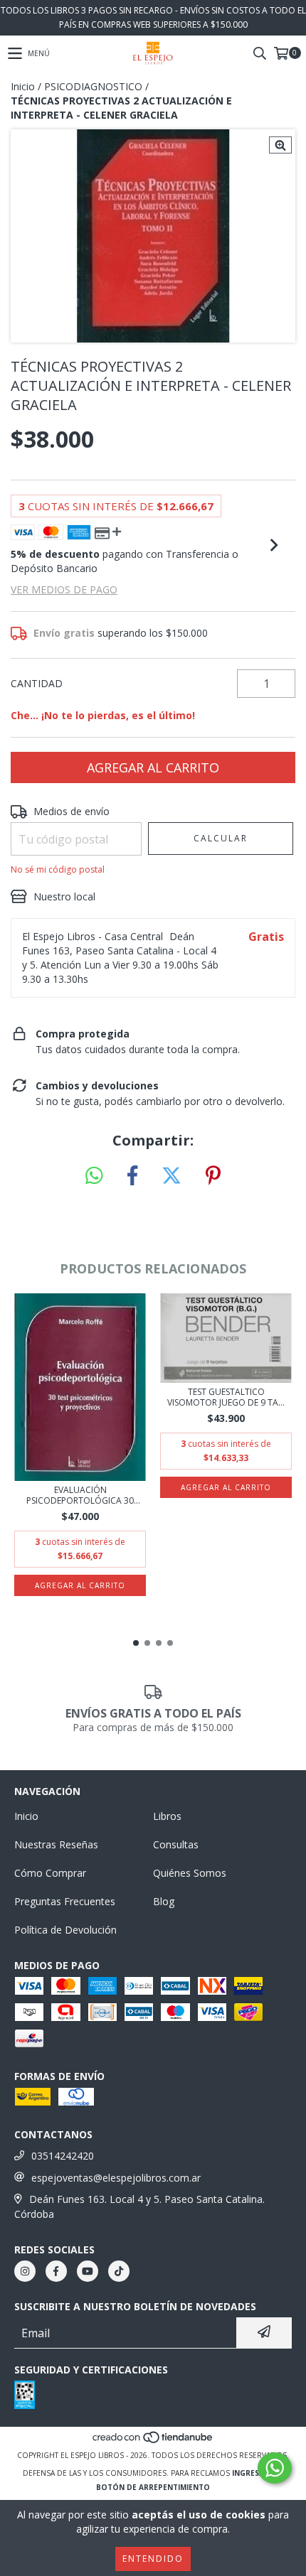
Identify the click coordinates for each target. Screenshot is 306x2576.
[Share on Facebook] (132, 1176)
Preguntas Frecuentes (65, 1901)
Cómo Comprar (50, 1873)
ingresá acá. (258, 2473)
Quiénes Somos (190, 1873)
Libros (167, 1816)
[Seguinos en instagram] (25, 2271)
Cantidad (37, 683)
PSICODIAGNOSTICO (93, 86)
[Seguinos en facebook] (56, 2271)
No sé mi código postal (58, 869)
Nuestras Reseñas (56, 1844)
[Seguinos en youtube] (88, 2271)
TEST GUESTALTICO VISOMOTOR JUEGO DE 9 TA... (226, 1397)
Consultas (176, 1844)
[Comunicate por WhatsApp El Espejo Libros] (275, 2468)
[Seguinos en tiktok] (119, 2271)
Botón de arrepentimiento (153, 2487)
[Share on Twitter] (172, 1176)
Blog (164, 1901)
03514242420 (63, 2156)
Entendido (153, 2559)
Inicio (23, 86)
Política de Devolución (65, 1930)
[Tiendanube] (153, 2441)
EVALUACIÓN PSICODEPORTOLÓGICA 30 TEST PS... (80, 1495)
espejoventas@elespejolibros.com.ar (116, 2178)
